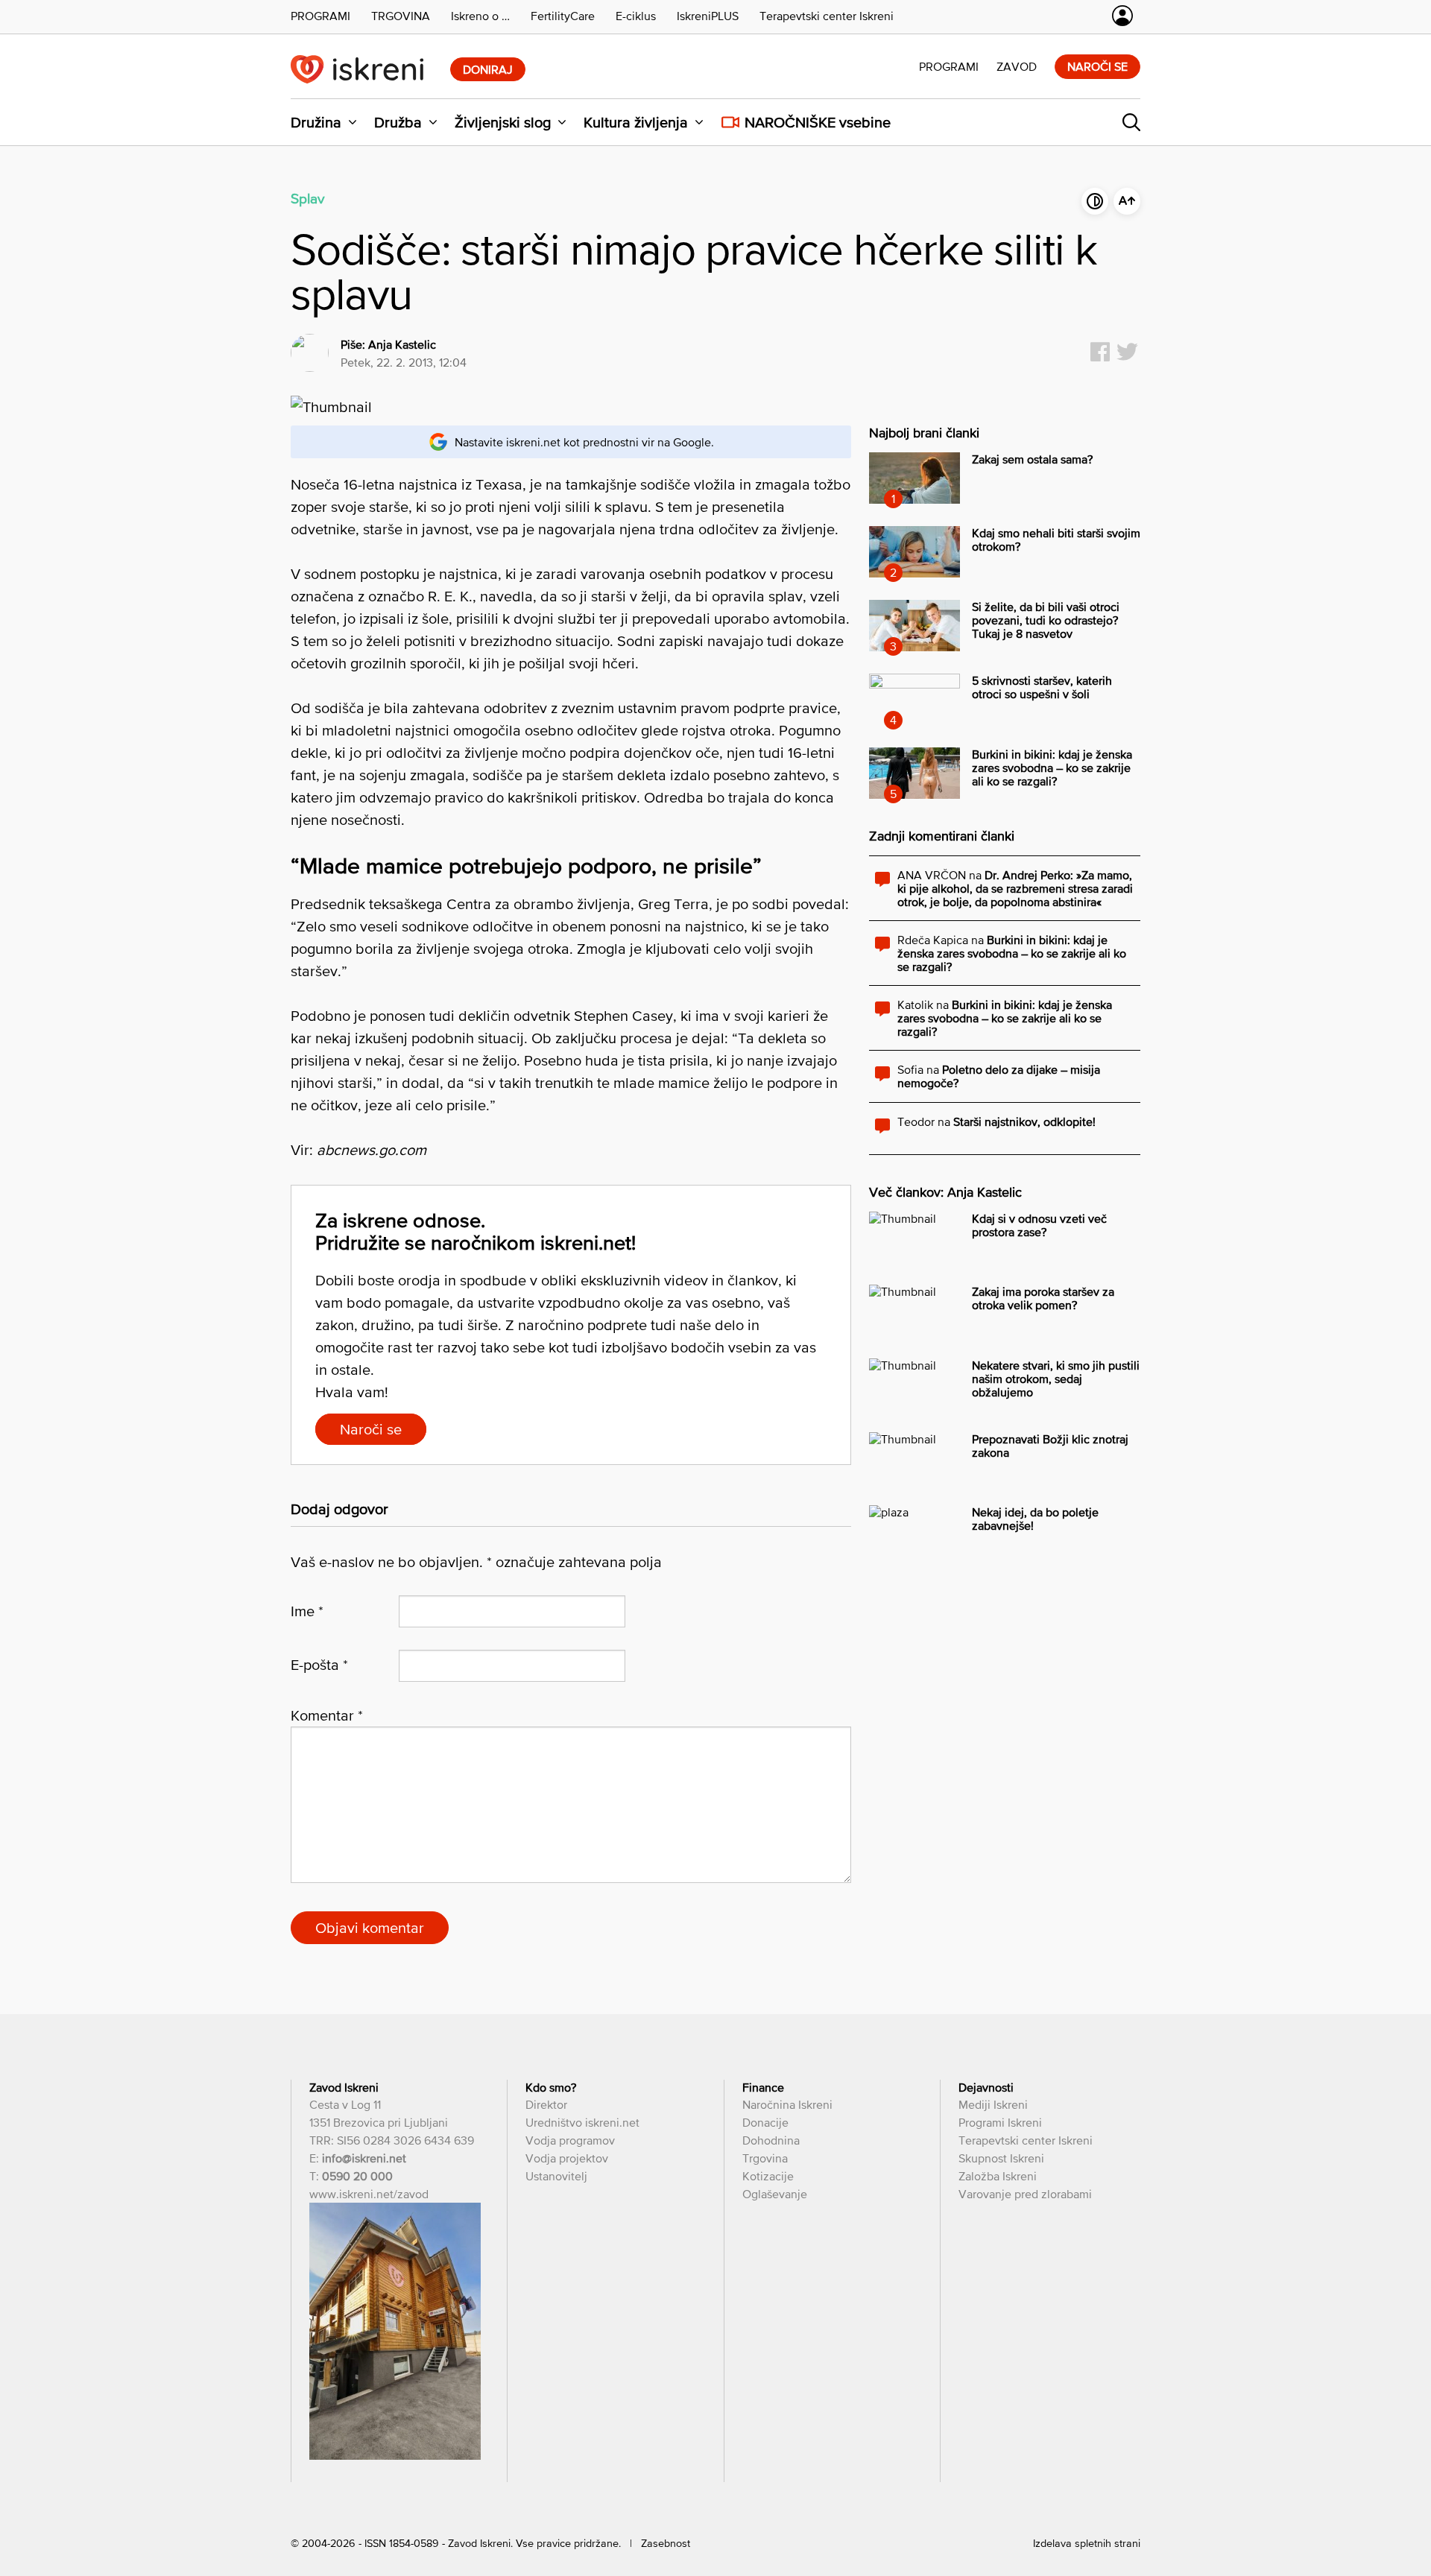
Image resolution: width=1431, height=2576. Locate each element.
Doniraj (488, 69)
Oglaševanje (775, 2194)
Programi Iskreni (1000, 2122)
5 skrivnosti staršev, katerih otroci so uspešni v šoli (1042, 687)
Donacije (765, 2122)
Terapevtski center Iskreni (1026, 2140)
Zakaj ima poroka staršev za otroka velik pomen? (1043, 1298)
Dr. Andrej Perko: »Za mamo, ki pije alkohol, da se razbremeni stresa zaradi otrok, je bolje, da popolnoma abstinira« (1015, 888)
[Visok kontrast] (1095, 201)
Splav (307, 198)
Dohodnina (771, 2140)
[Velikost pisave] (1127, 201)
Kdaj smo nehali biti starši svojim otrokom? (1056, 539)
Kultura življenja (636, 122)
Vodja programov (570, 2140)
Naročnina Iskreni (787, 2104)
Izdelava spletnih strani (1087, 2543)
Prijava (1122, 16)
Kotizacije (768, 2176)
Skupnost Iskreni (1001, 2158)
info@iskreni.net (364, 2158)
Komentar (327, 1715)
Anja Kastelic (402, 344)
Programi (949, 66)
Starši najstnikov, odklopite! (1024, 1121)
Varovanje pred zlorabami (1025, 2194)
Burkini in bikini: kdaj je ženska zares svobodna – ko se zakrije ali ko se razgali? (1052, 768)
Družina (316, 122)
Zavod (1017, 66)
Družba (398, 122)
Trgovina (765, 2158)
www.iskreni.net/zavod (369, 2194)
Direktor (546, 2104)
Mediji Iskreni (993, 2104)
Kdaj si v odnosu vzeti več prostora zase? (1039, 1225)
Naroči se (1097, 66)
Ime (307, 1611)
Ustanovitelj (556, 2176)
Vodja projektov (567, 2158)
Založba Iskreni (998, 2176)
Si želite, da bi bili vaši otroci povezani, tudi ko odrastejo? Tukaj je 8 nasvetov (1046, 620)
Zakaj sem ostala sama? (1032, 459)
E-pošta (319, 1665)
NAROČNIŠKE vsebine (818, 122)
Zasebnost (666, 2543)
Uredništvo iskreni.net (582, 2122)
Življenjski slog (503, 122)
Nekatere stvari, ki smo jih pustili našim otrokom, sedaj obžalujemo (1056, 1379)
